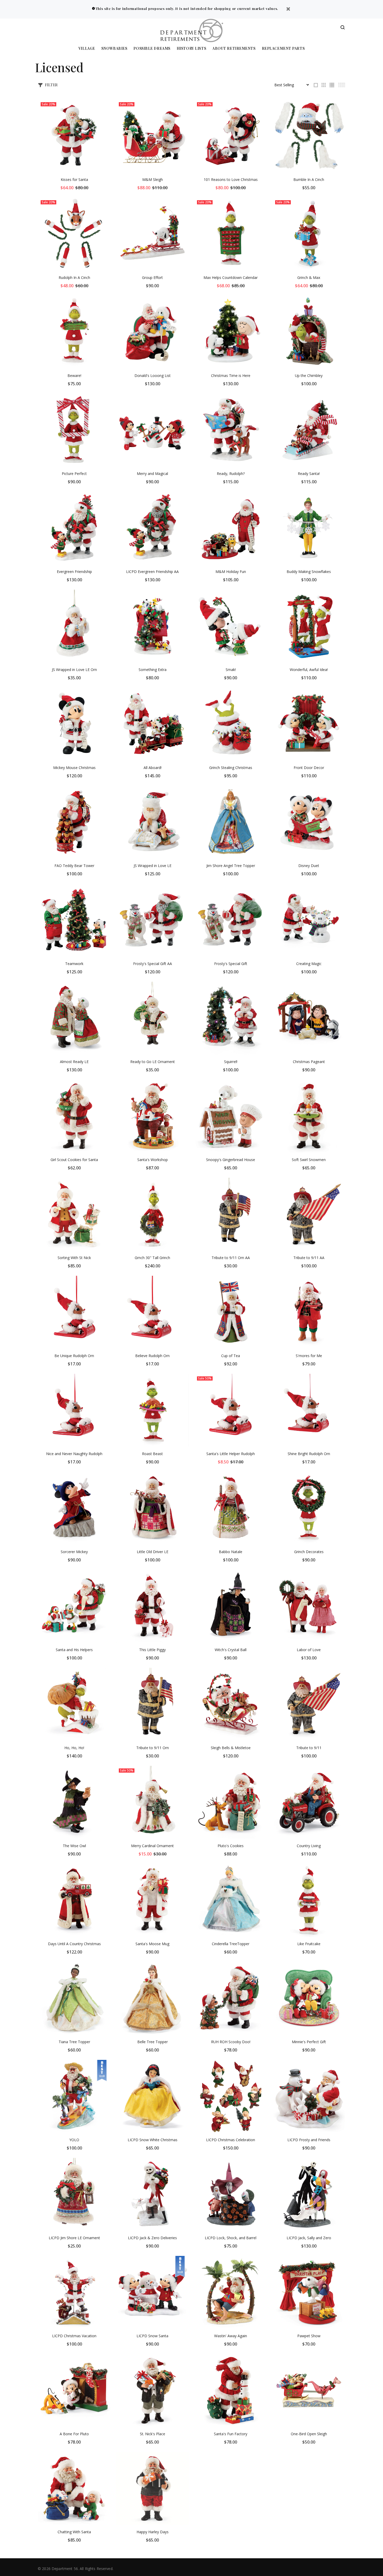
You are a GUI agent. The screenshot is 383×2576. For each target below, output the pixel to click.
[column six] (342, 85)
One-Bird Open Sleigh (309, 2434)
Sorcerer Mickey (74, 1552)
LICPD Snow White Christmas (153, 2140)
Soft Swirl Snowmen (309, 1160)
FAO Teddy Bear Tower (74, 866)
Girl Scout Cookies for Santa (74, 1160)
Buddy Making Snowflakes (309, 572)
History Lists (191, 49)
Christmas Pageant (309, 1062)
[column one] (316, 85)
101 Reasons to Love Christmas (231, 179)
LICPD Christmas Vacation (74, 2336)
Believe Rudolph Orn (152, 1356)
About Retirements (234, 49)
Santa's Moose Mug (152, 1944)
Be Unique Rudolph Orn (74, 1356)
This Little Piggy (152, 1650)
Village (87, 49)
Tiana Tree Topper (74, 2042)
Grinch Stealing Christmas (231, 768)
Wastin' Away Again (231, 2336)
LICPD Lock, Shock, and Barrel (231, 2238)
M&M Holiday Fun (231, 572)
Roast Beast (152, 1454)
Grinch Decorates (309, 1552)
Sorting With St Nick (74, 1258)
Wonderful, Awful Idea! (309, 670)
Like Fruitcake (309, 1944)
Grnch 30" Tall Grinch (152, 1258)
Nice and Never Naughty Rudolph (74, 1454)
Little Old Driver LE (153, 1552)
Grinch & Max (309, 277)
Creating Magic (309, 964)
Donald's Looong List (153, 376)
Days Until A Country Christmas (74, 1944)
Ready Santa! (309, 474)
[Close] (288, 10)
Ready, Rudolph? (231, 474)
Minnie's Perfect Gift (309, 2042)
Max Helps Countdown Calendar (231, 277)
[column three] (324, 85)
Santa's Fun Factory (231, 2434)
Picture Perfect (74, 474)
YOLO (74, 2140)
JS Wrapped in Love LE (153, 866)
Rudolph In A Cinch (74, 277)
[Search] (343, 28)
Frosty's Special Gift (231, 964)
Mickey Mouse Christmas (74, 768)
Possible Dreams (152, 49)
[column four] (332, 85)
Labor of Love (309, 1650)
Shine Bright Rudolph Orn (309, 1454)
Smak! (231, 670)
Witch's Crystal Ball (231, 1650)
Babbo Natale (231, 1552)
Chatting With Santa (74, 2532)
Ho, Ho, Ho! (74, 1748)
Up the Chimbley (309, 376)
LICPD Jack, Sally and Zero (309, 2238)
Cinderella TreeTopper (231, 1944)
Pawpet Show (309, 2336)
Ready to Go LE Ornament (153, 1062)
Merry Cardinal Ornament (152, 1846)
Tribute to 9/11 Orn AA (231, 1258)
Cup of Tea (231, 1356)
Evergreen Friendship (74, 572)
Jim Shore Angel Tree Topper (231, 866)
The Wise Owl (74, 1846)
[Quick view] (102, 108)
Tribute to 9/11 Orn (153, 1748)
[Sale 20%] (74, 136)
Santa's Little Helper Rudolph (231, 1454)
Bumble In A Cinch (309, 179)
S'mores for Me (309, 1356)
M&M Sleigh (153, 179)
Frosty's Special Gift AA (153, 964)
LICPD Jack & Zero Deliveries (152, 2238)
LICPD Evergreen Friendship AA (152, 572)
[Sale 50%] (231, 1410)
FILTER (51, 85)
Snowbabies (114, 49)
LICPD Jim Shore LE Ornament (74, 2238)
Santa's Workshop (153, 1160)
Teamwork (74, 964)
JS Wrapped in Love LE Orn (74, 670)
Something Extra (153, 670)
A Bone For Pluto (74, 2434)
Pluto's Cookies (231, 1846)
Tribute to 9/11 (309, 1748)
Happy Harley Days (153, 2532)
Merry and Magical (152, 474)
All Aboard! (153, 768)
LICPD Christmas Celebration (231, 2140)
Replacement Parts (283, 49)
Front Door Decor (309, 768)
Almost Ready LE (74, 1062)
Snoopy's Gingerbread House (231, 1160)
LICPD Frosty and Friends (309, 2140)
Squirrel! (231, 1062)
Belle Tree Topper (153, 2042)
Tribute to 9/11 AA (309, 1258)
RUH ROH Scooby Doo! (231, 2042)
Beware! (74, 376)
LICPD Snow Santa (152, 2336)
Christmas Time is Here (231, 376)
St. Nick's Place (153, 2434)
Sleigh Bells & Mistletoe (231, 1748)
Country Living (309, 1846)
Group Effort (152, 277)
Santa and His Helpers (74, 1650)
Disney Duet (309, 866)
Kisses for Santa (74, 179)
